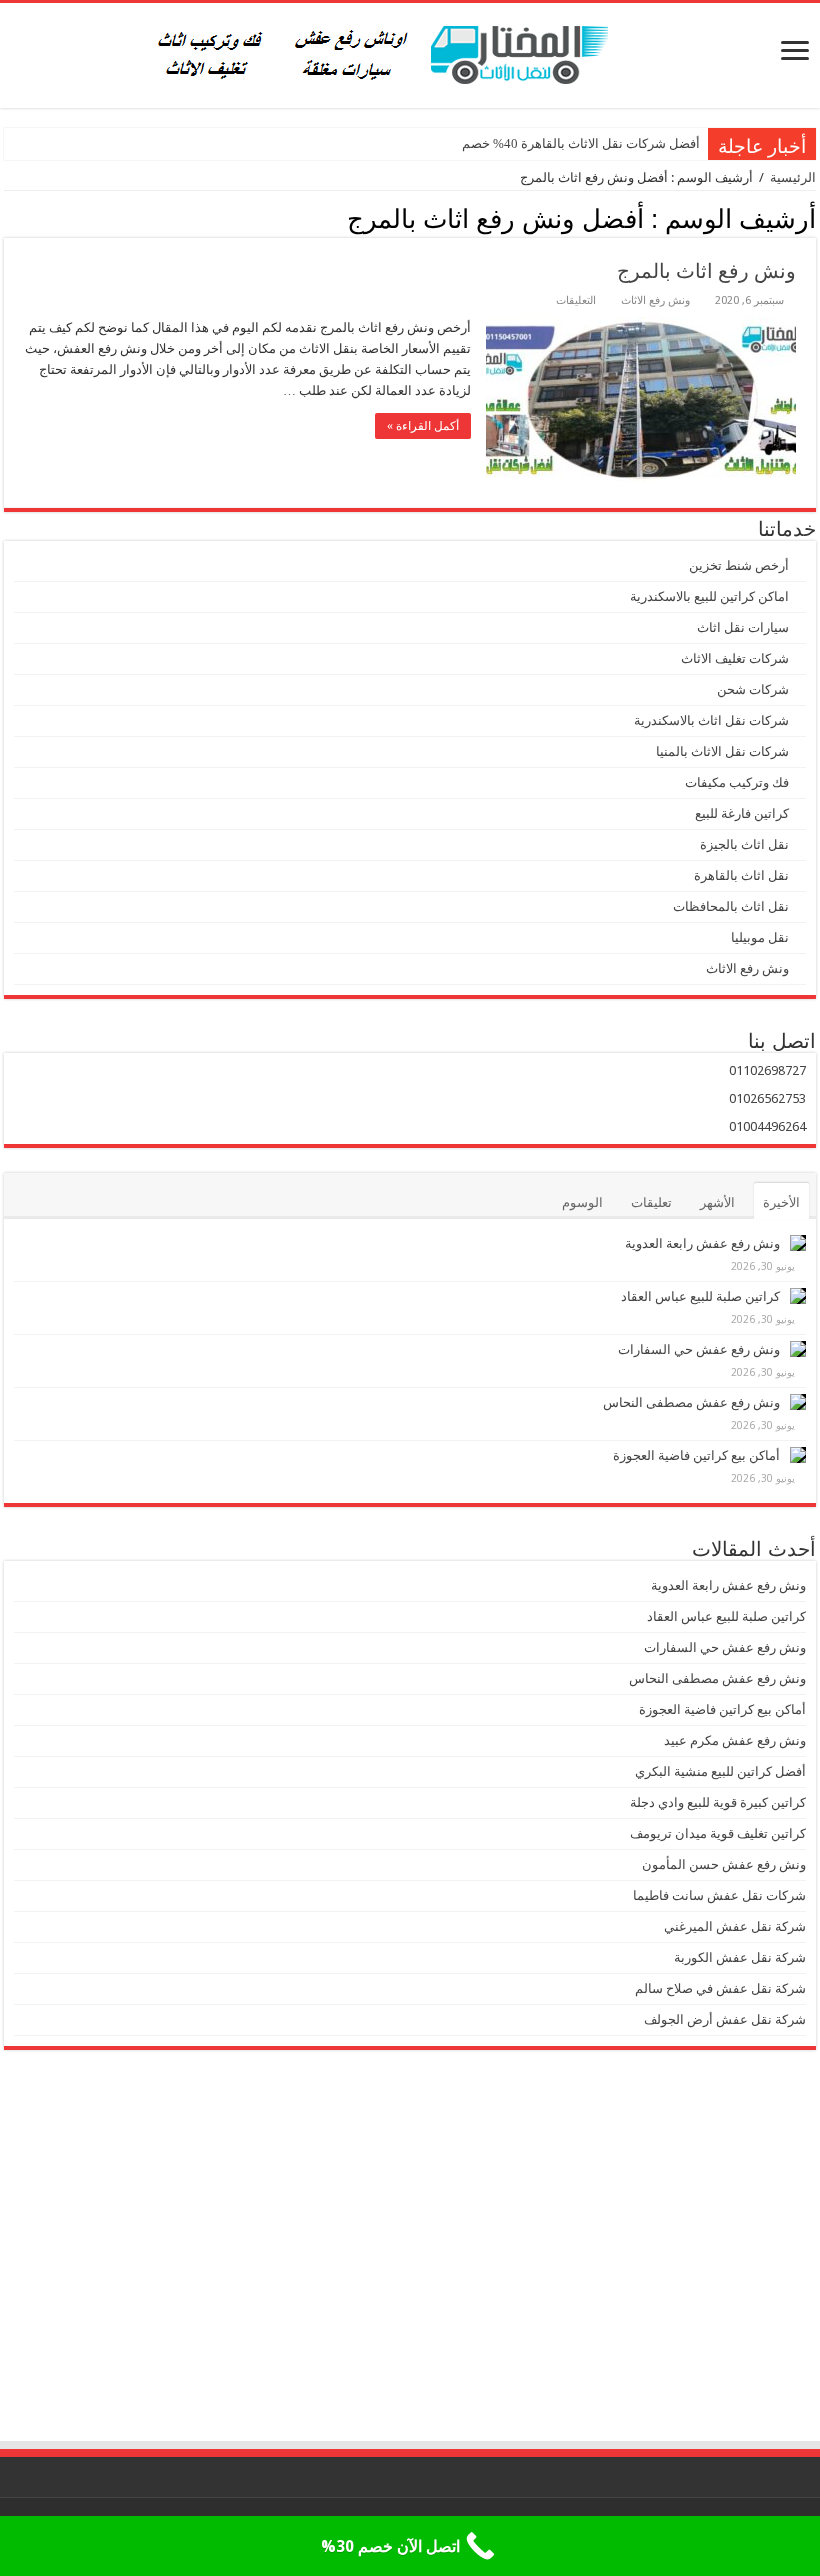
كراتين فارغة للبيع (742, 813)
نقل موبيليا (760, 937)
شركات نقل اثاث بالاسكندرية (711, 720)
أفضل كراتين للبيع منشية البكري (720, 1771)
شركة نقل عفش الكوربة (738, 1957)
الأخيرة (781, 1202)
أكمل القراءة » (423, 426)
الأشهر (717, 1202)
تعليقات (651, 1202)
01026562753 (767, 1098)
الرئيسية (793, 177)
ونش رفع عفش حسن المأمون (724, 1864)
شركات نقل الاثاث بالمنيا (722, 751)
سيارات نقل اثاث (743, 627)
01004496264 (767, 1126)
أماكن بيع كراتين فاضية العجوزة (695, 1455)
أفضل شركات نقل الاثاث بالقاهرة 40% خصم (581, 143)
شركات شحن (753, 689)
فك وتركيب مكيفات (737, 782)
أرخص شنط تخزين (739, 565)
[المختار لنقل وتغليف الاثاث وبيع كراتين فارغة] (410, 52)
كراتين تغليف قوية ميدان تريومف (718, 1833)
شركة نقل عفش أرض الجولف (723, 2019)
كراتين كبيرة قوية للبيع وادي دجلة (718, 1802)
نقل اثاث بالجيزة (744, 844)
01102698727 (767, 1070)
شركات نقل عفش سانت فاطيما (719, 1895)
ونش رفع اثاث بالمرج (706, 271)
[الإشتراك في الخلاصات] (9, 218)
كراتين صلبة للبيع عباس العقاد (699, 1296)
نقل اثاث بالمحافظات (731, 906)
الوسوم (582, 1202)
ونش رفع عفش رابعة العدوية (701, 1243)
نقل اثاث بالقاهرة (741, 875)
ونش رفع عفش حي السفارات (699, 1349)
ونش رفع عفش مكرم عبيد (735, 1740)
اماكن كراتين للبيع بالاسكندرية (709, 596)
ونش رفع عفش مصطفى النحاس (691, 1402)
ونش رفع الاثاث (655, 300)
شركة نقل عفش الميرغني (735, 1926)
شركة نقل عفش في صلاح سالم (720, 1988)
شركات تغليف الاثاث (735, 658)
